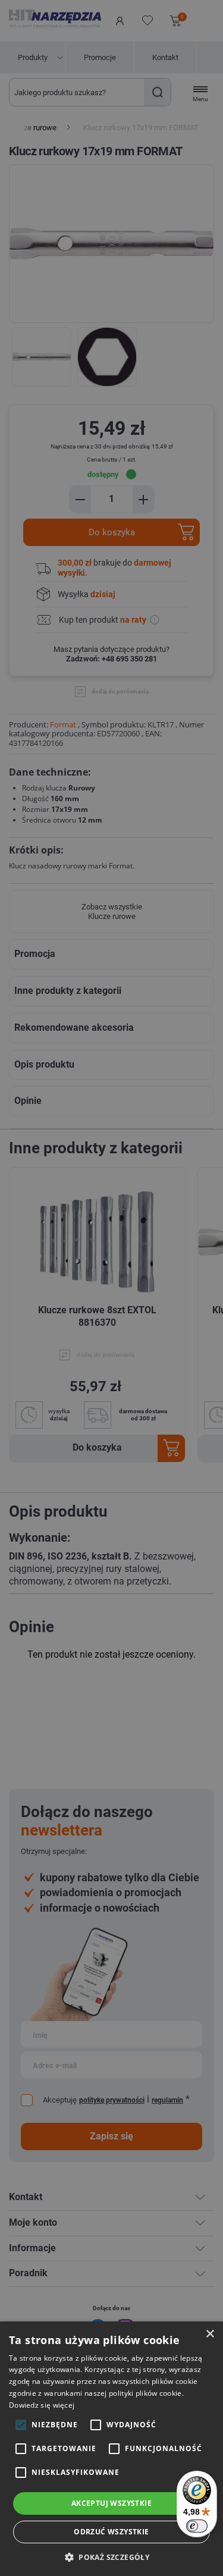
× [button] (210, 2334)
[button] (111, 2557)
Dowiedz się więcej (42, 2405)
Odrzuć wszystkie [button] (111, 2532)
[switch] (197, 2526)
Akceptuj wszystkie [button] (111, 2503)
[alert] (111, 1288)
